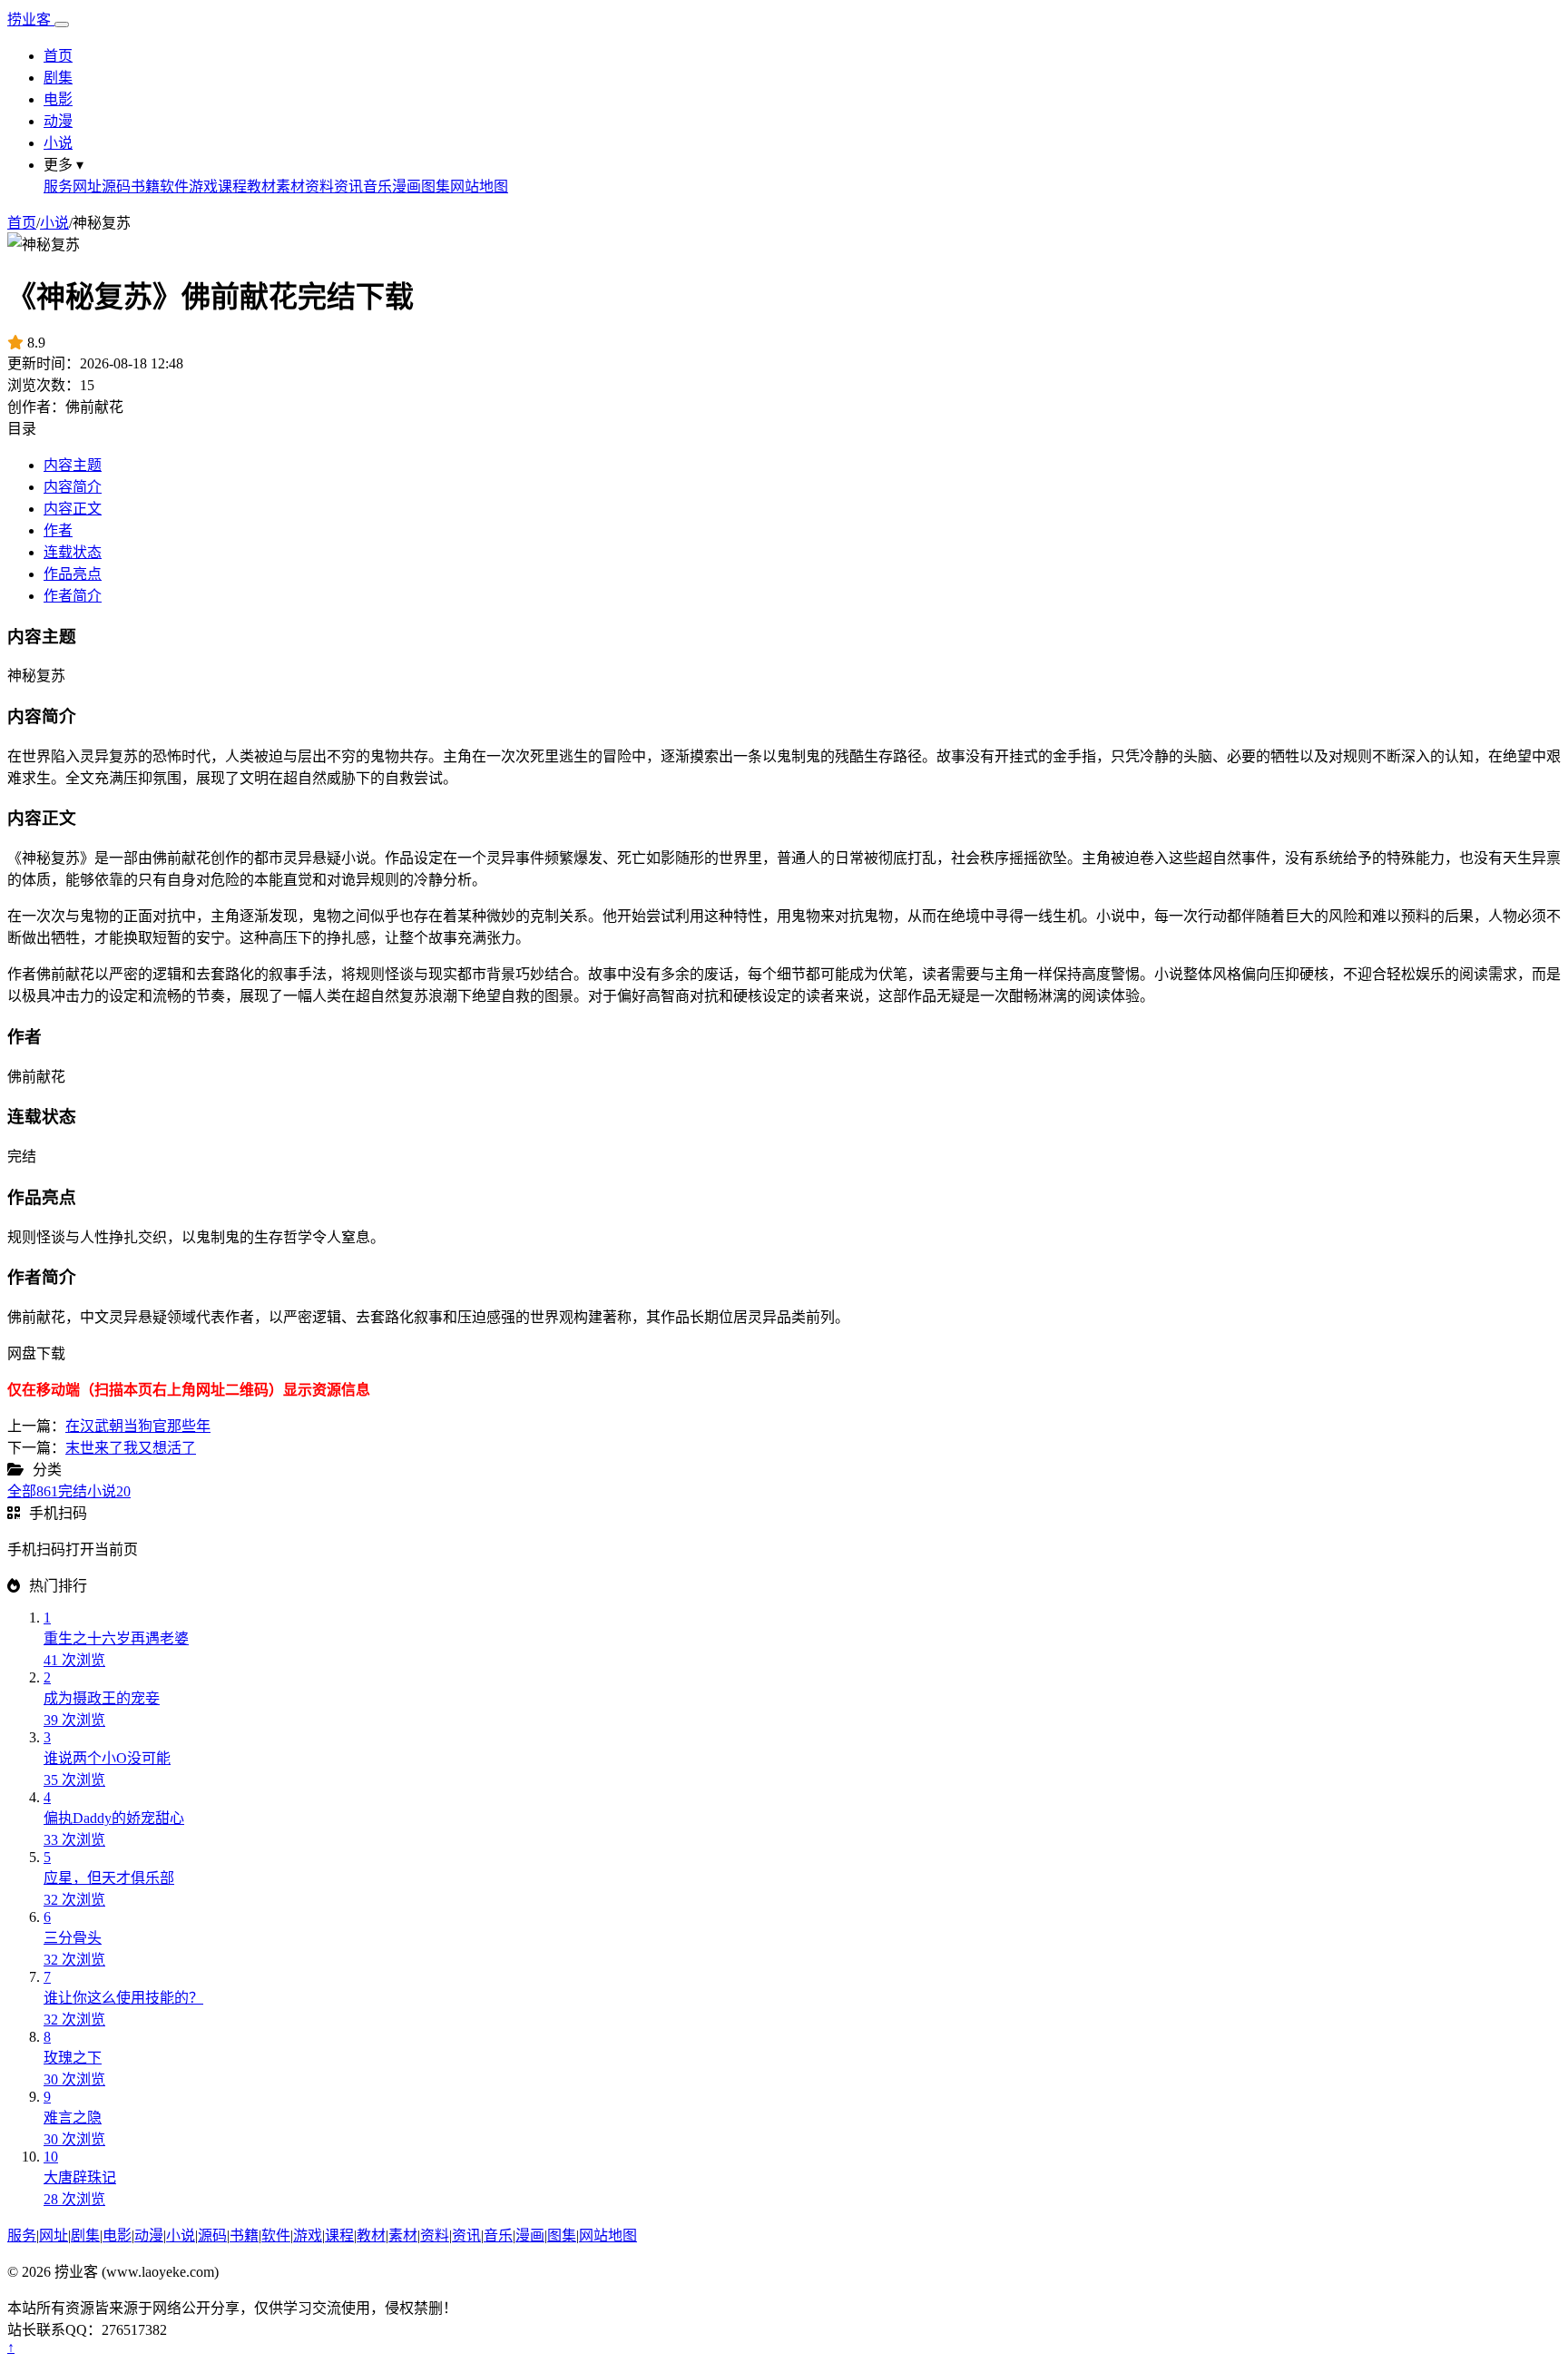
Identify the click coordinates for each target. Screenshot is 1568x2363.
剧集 (58, 78)
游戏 (203, 186)
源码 (116, 186)
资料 (319, 186)
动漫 (58, 121)
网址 (87, 186)
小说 (58, 143)
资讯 (348, 186)
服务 (58, 186)
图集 (436, 186)
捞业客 (31, 20)
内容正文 (73, 509)
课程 (232, 186)
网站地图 (479, 186)
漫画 (407, 186)
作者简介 (73, 596)
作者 (58, 530)
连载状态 (73, 552)
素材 (290, 186)
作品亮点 (73, 574)
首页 (58, 56)
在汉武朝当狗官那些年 (138, 1426)
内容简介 (73, 487)
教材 (261, 186)
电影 (58, 99)
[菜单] (62, 25)
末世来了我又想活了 (131, 1448)
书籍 (145, 186)
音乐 (377, 186)
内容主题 (73, 465)
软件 (174, 186)
